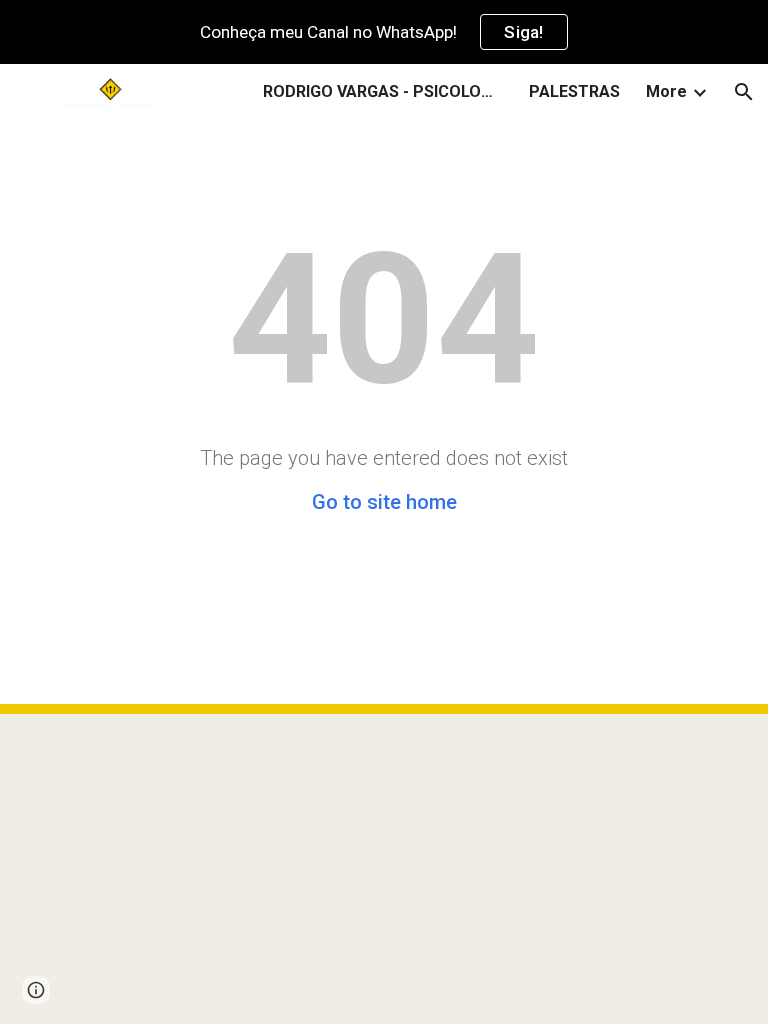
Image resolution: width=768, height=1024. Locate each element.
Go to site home (384, 502)
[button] (744, 92)
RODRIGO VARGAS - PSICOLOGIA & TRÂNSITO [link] (383, 91)
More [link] (666, 91)
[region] (384, 32)
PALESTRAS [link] (574, 91)
